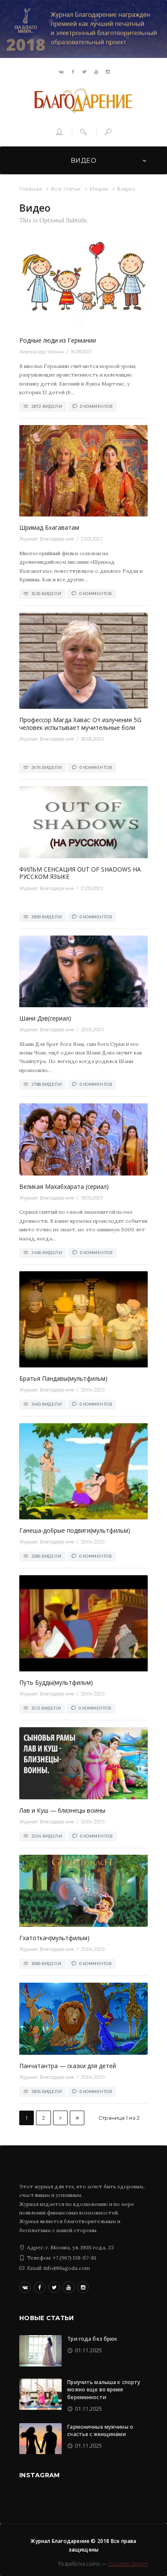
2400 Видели (47, 1253)
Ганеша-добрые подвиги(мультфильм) (75, 1530)
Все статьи (66, 189)
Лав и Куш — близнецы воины (62, 1810)
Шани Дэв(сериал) (45, 1018)
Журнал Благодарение (47, 539)
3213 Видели (46, 1708)
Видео (83, 161)
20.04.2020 (93, 1390)
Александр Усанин (42, 352)
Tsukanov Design (128, 2564)
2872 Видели (47, 406)
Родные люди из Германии (58, 340)
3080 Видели (46, 1964)
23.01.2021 (91, 539)
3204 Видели (47, 1836)
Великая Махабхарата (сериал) (64, 1186)
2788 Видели (47, 1084)
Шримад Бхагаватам (49, 527)
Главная (31, 189)
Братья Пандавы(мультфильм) (63, 1378)
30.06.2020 (92, 739)
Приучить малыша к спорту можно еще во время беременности (104, 2390)
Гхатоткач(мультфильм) (54, 1938)
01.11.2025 (88, 2350)
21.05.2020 (92, 888)
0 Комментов (96, 406)
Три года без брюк (92, 2339)
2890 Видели (47, 917)
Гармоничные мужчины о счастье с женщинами (100, 2430)
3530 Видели (46, 594)
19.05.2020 (92, 1198)
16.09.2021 (81, 352)
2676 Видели (47, 767)
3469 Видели (47, 1404)
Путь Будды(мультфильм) (56, 1682)
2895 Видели (47, 2091)
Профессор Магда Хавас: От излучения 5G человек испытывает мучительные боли (80, 724)
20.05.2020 (92, 1030)
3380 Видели (46, 1556)
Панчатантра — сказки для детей (68, 2066)
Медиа (99, 189)
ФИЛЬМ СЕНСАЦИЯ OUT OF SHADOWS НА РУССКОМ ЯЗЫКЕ (80, 873)
